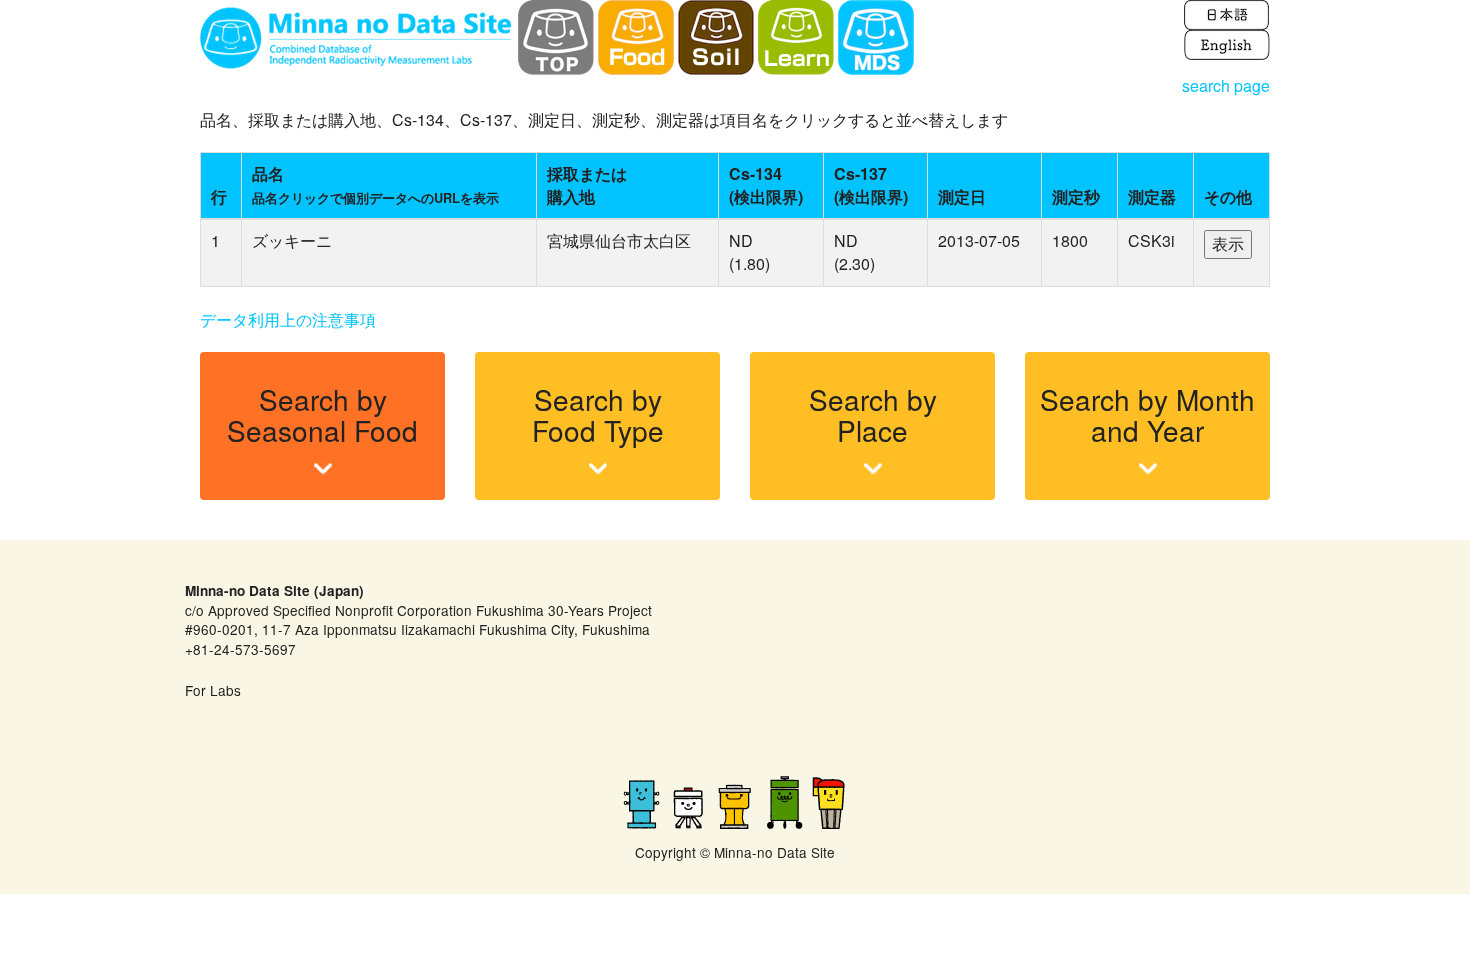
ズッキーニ (292, 240)
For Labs (213, 690)
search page (1226, 85)
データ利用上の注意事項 (288, 319)
